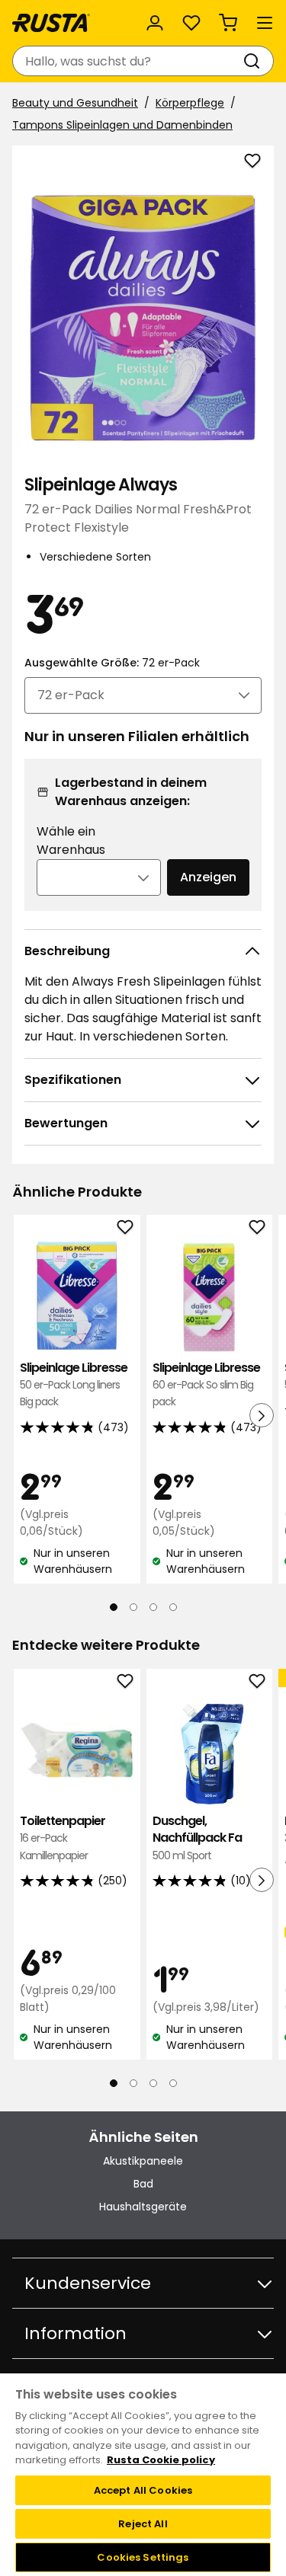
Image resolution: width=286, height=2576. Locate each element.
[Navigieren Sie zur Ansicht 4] (173, 1607)
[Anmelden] (155, 23)
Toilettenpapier (63, 1838)
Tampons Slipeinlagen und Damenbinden (122, 125)
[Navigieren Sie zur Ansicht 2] (133, 1607)
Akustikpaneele (143, 2161)
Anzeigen (208, 877)
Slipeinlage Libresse (74, 1385)
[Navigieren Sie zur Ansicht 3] (153, 1607)
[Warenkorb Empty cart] (228, 23)
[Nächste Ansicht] (262, 1415)
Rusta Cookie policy (161, 2460)
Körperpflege (190, 103)
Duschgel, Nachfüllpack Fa (197, 1838)
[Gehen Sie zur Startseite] (51, 23)
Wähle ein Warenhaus (71, 841)
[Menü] (265, 23)
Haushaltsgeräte (143, 2207)
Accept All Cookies (143, 2490)
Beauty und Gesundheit (75, 103)
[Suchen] (255, 61)
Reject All (143, 2524)
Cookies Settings (143, 2557)
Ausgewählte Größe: (112, 663)
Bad (143, 2184)
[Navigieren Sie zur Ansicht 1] (114, 1607)
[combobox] (128, 61)
